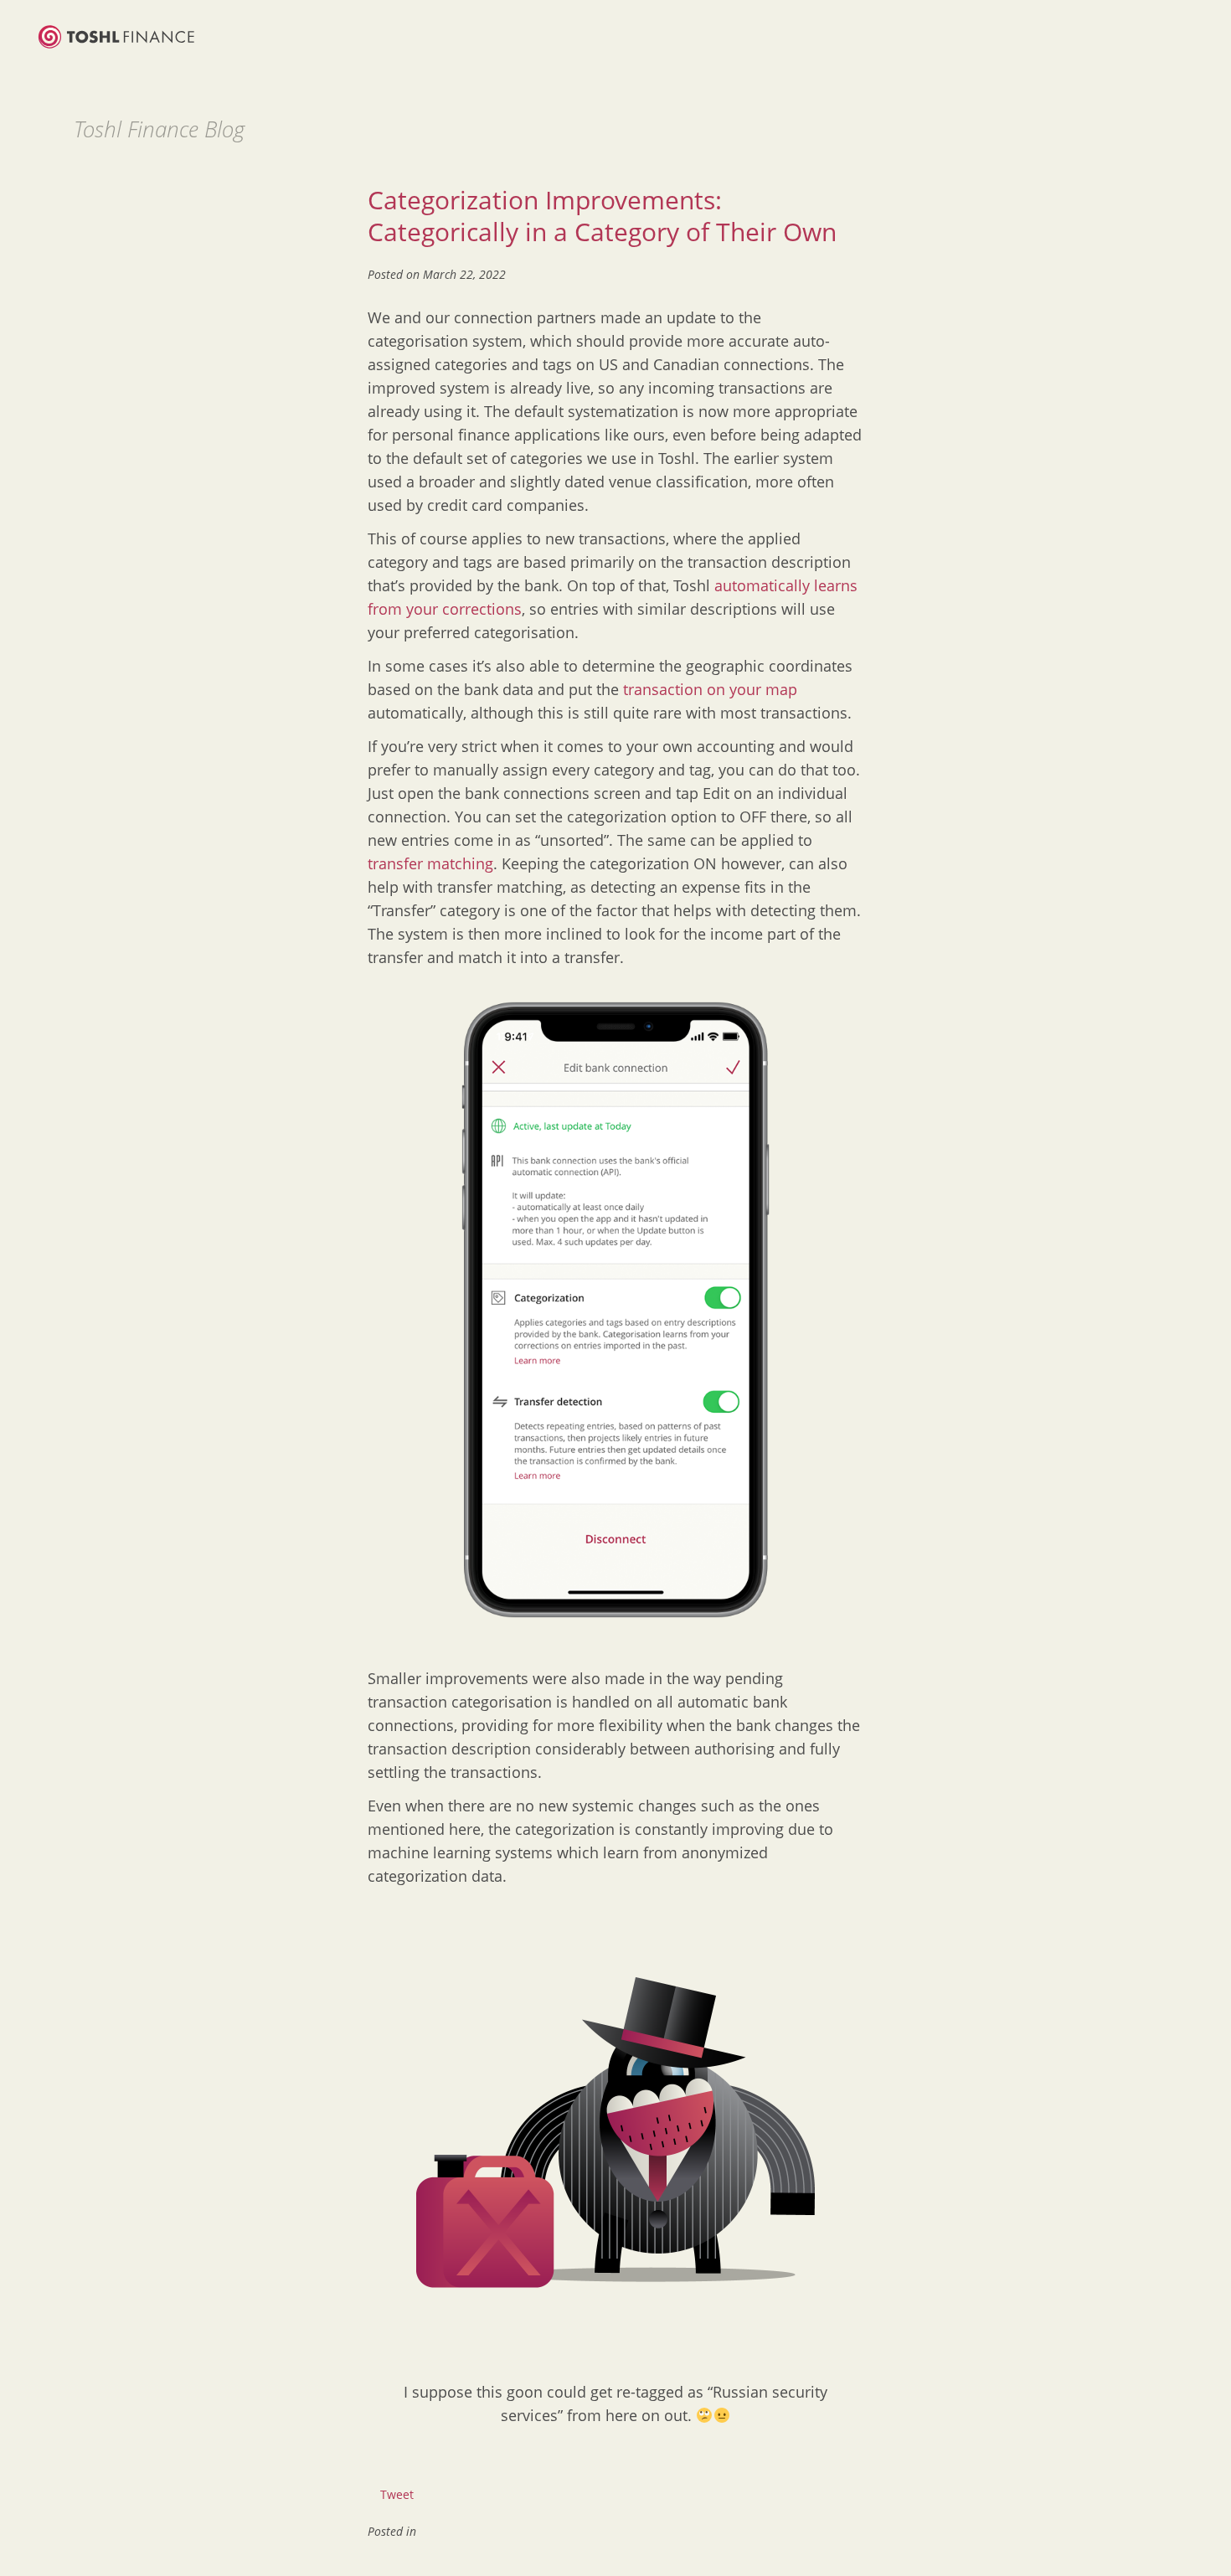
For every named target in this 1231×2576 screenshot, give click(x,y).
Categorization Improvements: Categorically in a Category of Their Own (602, 216)
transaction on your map (710, 689)
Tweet (397, 2494)
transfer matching (430, 863)
